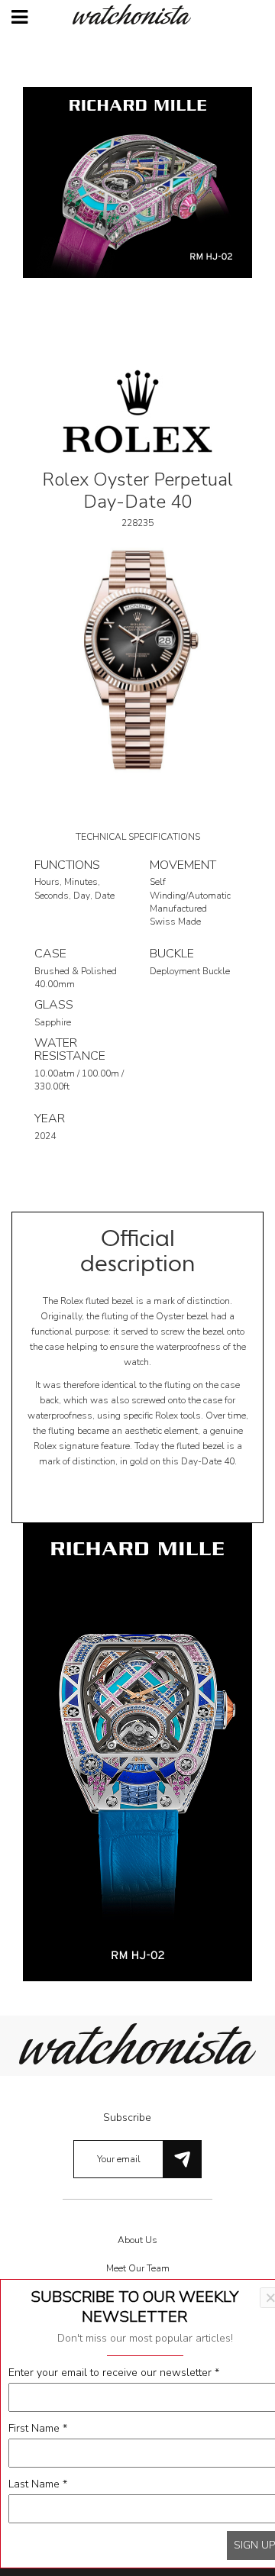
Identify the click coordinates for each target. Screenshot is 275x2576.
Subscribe (127, 2118)
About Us (137, 2240)
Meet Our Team (138, 2268)
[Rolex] (137, 410)
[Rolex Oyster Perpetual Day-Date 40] (137, 659)
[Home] (137, 14)
